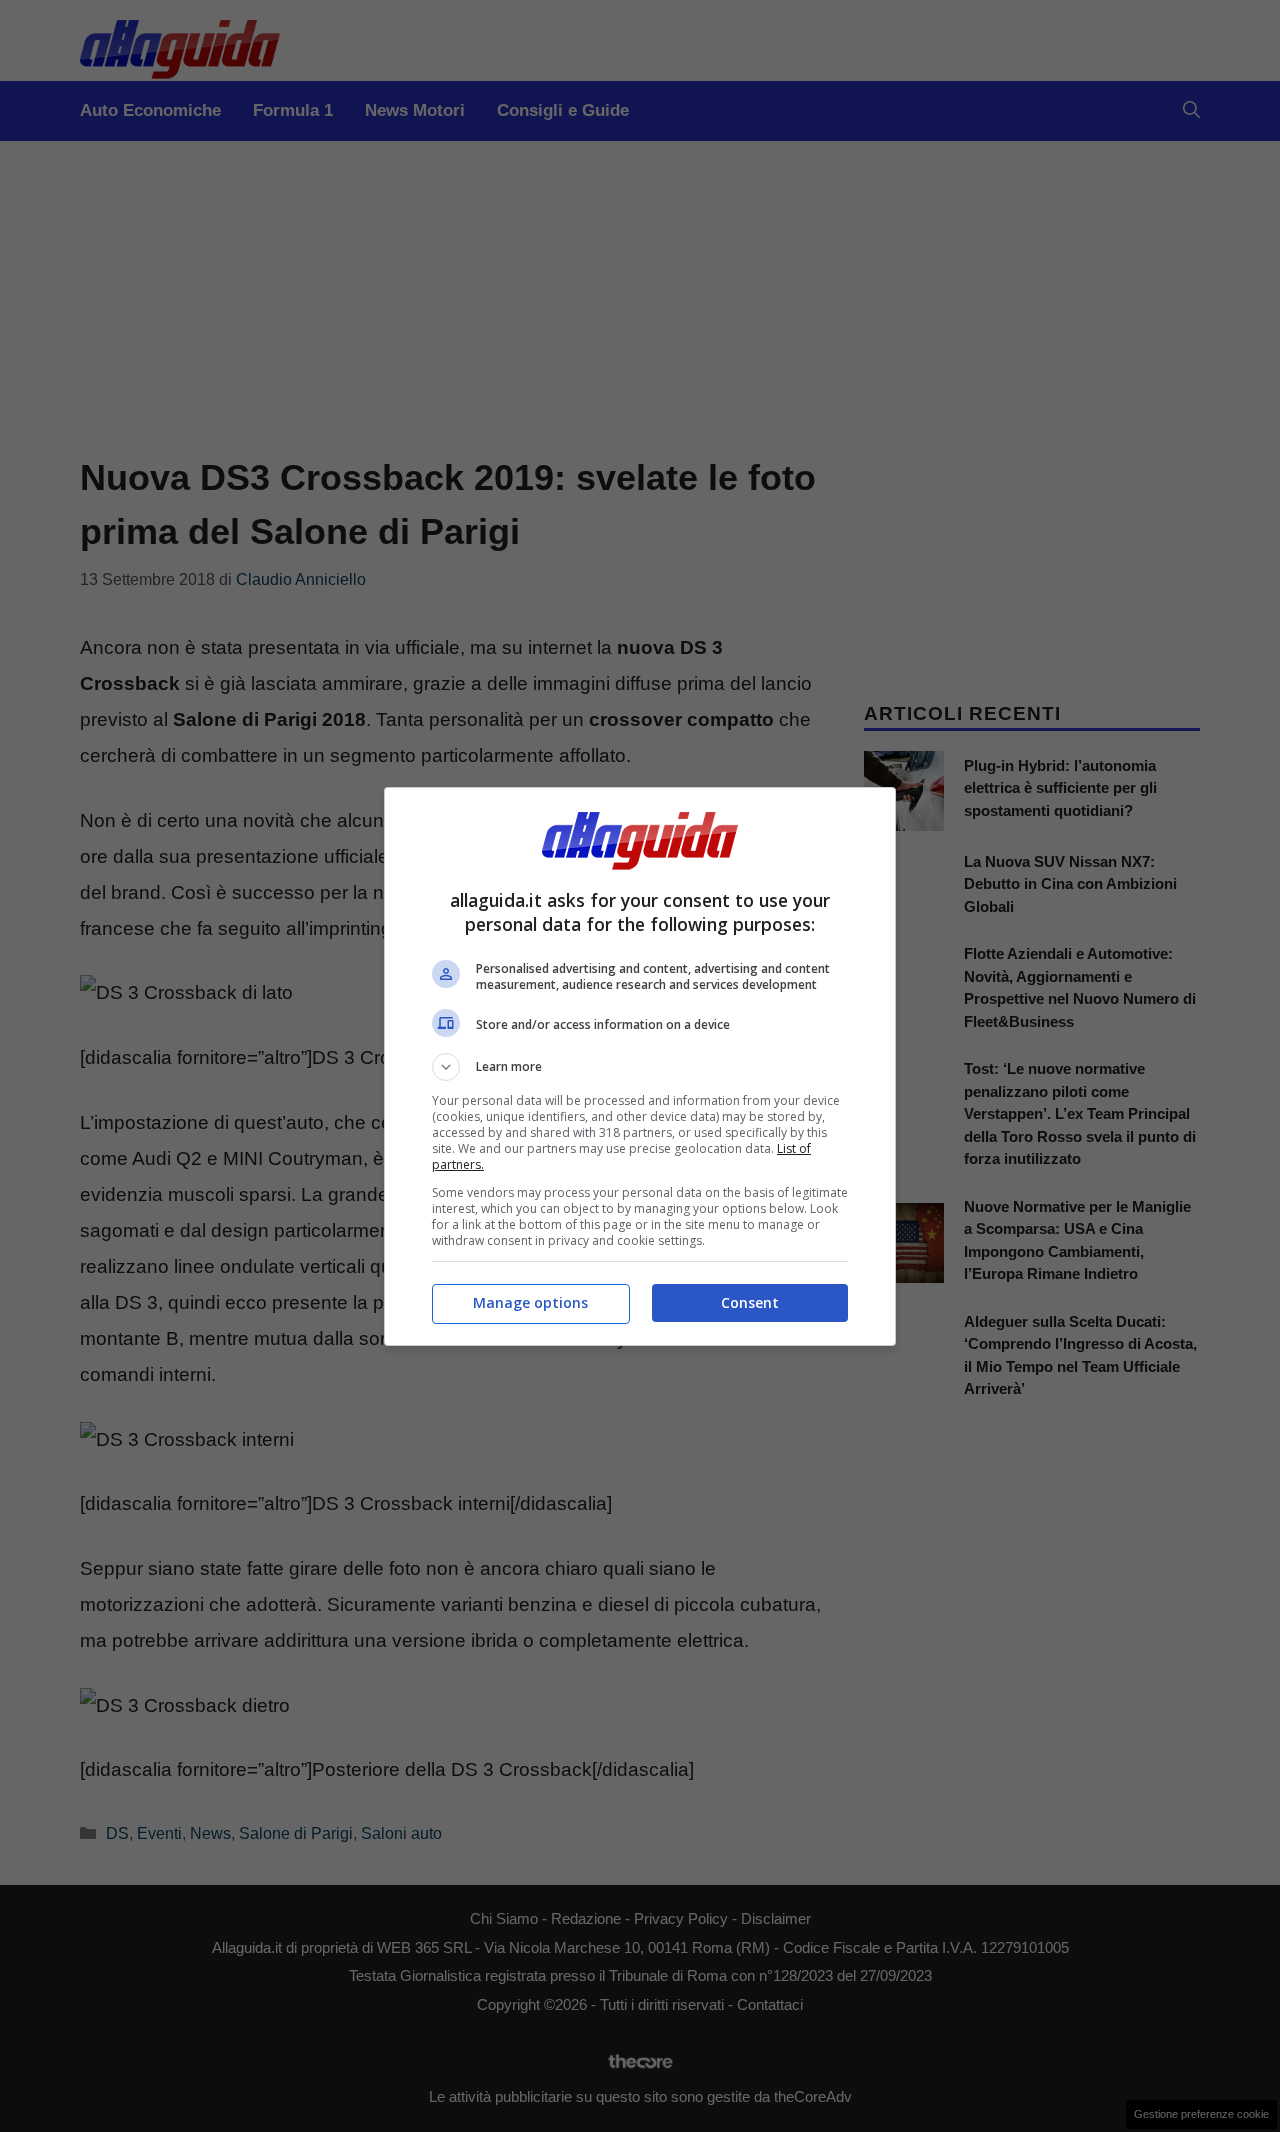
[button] (640, 1067)
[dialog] (640, 1066)
